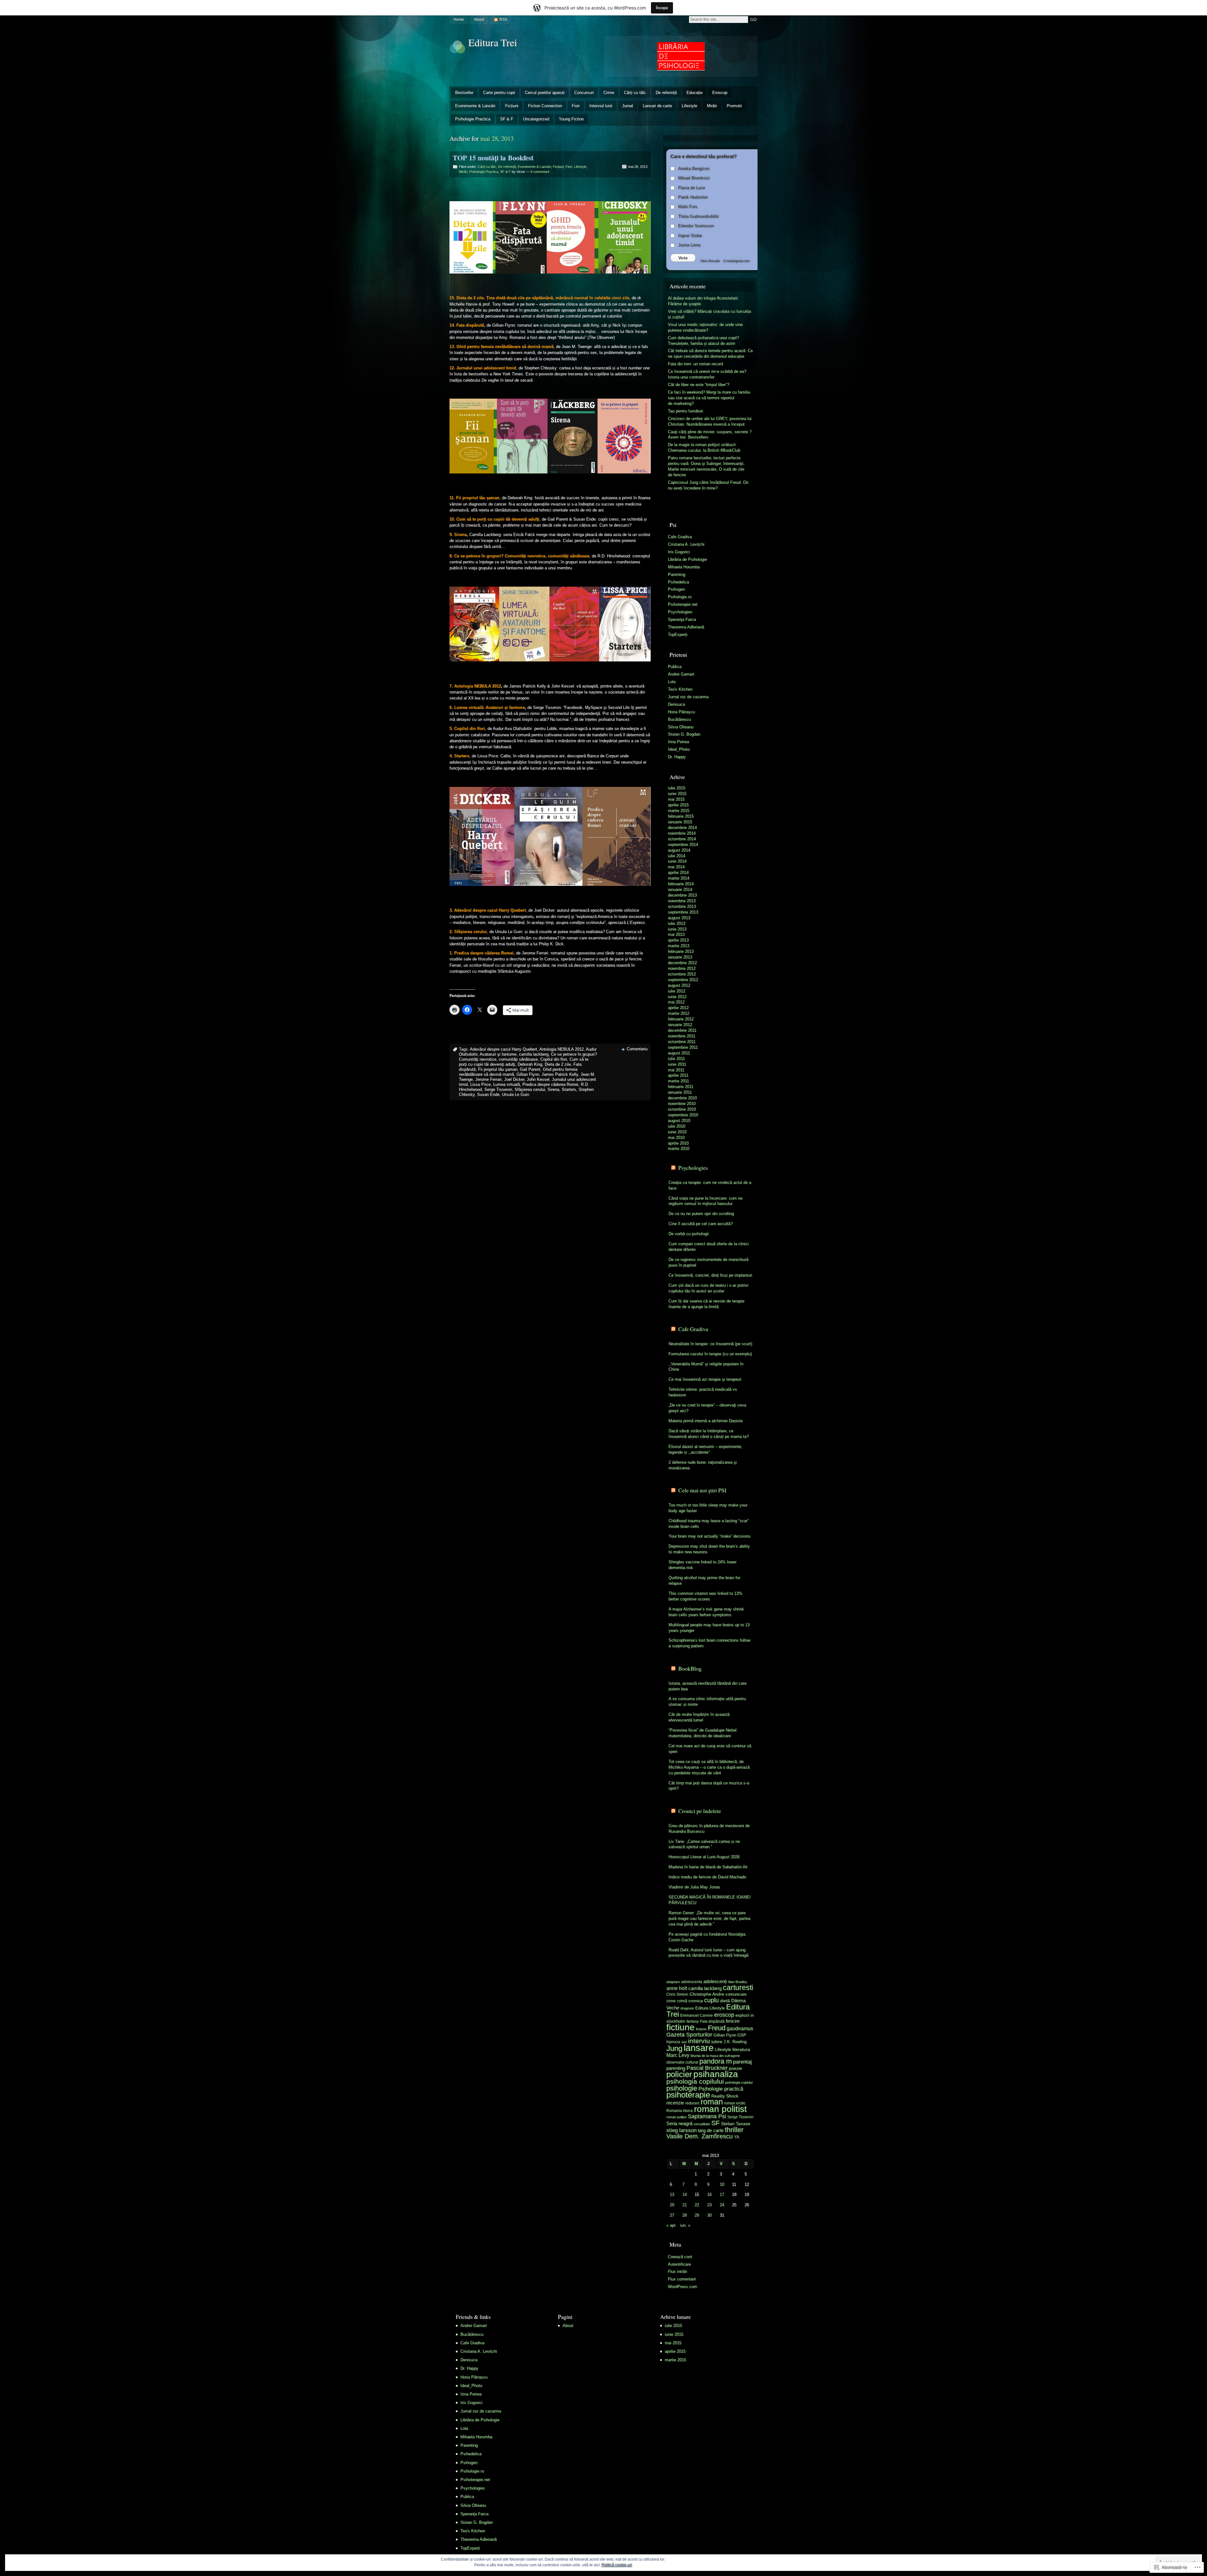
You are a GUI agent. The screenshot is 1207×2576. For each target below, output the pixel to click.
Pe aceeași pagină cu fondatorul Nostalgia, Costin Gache (708, 1937)
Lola (672, 682)
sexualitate (702, 2124)
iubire (717, 2042)
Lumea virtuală (507, 1084)
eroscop (724, 2015)
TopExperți (678, 635)
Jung (674, 2048)
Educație (694, 93)
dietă (725, 2001)
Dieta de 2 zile (558, 1064)
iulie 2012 (677, 991)
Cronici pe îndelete (700, 1811)
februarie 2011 (681, 1087)
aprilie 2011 (678, 1075)
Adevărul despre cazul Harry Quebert (504, 1049)
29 (697, 2215)
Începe (662, 8)
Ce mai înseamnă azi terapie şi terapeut (705, 1379)
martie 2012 (679, 1013)
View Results (710, 261)
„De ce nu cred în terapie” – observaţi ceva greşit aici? (707, 1408)
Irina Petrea (678, 742)
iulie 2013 (677, 923)
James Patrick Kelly (560, 1074)
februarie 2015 (681, 816)
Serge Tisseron (498, 1089)
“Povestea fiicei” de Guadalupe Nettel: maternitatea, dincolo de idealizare (703, 1733)
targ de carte (711, 2130)
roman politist (720, 2109)
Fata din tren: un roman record (695, 364)
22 (697, 2205)
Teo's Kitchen (680, 689)
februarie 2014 (681, 884)
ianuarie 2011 (680, 1092)
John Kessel (538, 1079)
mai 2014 (676, 867)
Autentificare (679, 2264)
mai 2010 (676, 1138)
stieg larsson (681, 2130)
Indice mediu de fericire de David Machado (707, 1877)
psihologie (682, 2088)
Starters (569, 1089)
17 (722, 2195)
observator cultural (682, 2062)
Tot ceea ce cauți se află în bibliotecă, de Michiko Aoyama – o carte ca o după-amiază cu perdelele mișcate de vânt (709, 1767)
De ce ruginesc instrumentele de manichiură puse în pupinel (708, 1262)
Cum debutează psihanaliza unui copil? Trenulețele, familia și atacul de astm (703, 341)
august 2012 (679, 985)
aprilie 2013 (678, 940)
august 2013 (679, 918)
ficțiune (701, 2029)
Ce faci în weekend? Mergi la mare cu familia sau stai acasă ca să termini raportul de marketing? (709, 398)
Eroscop (720, 93)
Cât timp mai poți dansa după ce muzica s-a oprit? (709, 1786)
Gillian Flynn (528, 1074)
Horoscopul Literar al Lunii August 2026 (704, 1857)
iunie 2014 (677, 861)
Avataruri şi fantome (498, 1054)
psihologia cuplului (739, 2082)
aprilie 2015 (678, 805)
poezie (736, 2068)
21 (685, 2205)
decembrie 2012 (682, 963)
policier (679, 2074)
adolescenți (715, 1982)
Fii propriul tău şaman (498, 1069)
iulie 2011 (676, 1059)
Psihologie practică (721, 2089)
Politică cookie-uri (617, 2565)
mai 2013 (676, 934)
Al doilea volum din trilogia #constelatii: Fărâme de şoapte (703, 301)
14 (685, 2195)
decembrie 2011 (682, 1030)
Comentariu (637, 1049)
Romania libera (680, 2111)
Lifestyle (689, 106)
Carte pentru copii (499, 93)
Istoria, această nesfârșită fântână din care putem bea (708, 1686)
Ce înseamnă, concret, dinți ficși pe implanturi (710, 1275)
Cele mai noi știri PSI (702, 1490)
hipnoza (673, 2042)
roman (712, 2102)
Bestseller (464, 93)
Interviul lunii (601, 106)
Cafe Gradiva (680, 537)
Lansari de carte (657, 106)
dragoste (687, 2008)
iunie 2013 (677, 929)
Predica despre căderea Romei (550, 1084)
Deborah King (530, 1064)
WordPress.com (683, 2287)
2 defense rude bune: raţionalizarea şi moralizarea (703, 1465)
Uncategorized (536, 119)
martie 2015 (679, 811)
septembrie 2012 (683, 980)
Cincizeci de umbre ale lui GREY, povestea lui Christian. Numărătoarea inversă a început (710, 421)
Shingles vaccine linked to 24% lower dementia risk (703, 1565)
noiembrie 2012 (682, 968)
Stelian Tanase (736, 2124)
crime (671, 2001)
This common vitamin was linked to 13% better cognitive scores (705, 1596)
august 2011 (679, 1053)
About (479, 19)
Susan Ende (488, 1095)
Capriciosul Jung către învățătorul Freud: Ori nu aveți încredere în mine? (708, 485)
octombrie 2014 (682, 839)
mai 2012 (676, 1002)
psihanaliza (716, 2074)
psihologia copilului (695, 2081)
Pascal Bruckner (707, 2068)
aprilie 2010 (678, 1143)
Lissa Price (480, 1084)
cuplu (711, 2000)
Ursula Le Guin (515, 1095)
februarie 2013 (681, 951)
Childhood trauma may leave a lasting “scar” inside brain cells (709, 1524)
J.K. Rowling (735, 2042)
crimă (682, 2001)
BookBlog (690, 1668)
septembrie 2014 (683, 845)
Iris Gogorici (679, 552)
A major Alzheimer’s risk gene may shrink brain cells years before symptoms (706, 1612)
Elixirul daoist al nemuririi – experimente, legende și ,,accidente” (705, 1449)
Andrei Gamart (681, 674)
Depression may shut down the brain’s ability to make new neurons (709, 1549)
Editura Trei (493, 42)
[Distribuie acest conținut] (673, 1168)
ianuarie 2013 (680, 957)
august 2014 (679, 850)
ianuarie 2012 (680, 1025)
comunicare (736, 1994)
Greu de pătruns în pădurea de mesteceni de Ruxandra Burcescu (709, 1829)
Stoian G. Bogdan (684, 734)
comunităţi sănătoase (518, 1059)
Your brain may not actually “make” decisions (710, 1536)
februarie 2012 (681, 1019)
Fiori (576, 106)
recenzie (675, 2103)
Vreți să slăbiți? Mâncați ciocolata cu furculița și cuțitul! (709, 314)
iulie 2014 (677, 856)
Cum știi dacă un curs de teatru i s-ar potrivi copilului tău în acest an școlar (708, 1288)
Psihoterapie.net (683, 604)
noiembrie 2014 (682, 833)
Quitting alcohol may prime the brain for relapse (704, 1581)
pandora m (716, 2061)
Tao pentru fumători (686, 411)
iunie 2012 (677, 997)
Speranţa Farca (682, 619)
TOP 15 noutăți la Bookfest (493, 158)
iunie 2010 (677, 1132)
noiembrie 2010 (682, 1104)
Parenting (677, 575)
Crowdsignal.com (736, 261)
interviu (699, 2041)
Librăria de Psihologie (687, 559)
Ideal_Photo (679, 749)
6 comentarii (540, 172)
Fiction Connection (545, 106)
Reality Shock (725, 2096)
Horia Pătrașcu (681, 712)
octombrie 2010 (682, 1109)
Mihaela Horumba (684, 567)
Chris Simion (677, 1994)
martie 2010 (679, 1149)
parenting (676, 2068)
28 (685, 2215)
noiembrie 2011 (682, 1036)
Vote (683, 258)
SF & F (507, 119)
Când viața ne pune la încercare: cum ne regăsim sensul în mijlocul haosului (705, 1201)
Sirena (553, 1089)
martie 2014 (679, 878)
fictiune (681, 2027)
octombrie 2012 (682, 974)
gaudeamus (740, 2029)
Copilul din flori (554, 1059)
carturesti (738, 1987)
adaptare (673, 1982)
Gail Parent (530, 1069)
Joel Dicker (514, 1079)
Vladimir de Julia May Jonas (694, 1887)
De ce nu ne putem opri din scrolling (701, 1214)
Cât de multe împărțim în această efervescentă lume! (699, 1717)
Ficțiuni (512, 106)
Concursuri (584, 93)
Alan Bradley (738, 1982)
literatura (741, 2049)
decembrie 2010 (682, 1098)
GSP (742, 2035)
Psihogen (676, 589)
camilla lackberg (534, 1054)
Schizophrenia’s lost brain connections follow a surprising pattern (709, 1643)
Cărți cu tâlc (635, 93)
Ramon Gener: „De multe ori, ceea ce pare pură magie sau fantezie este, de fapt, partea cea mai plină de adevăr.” (709, 1918)
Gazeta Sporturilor (689, 2035)
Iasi (684, 2042)
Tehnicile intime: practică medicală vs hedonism (703, 1392)
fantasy (693, 2021)
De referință (666, 93)
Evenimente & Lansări (475, 106)
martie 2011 (678, 1081)
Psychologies (680, 612)
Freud (717, 2028)
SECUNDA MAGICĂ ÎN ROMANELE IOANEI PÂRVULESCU (710, 1900)
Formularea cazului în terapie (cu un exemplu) (710, 1354)
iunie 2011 (677, 1064)
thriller (734, 2130)
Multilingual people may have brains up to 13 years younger (709, 1628)
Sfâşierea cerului (530, 1089)
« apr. (671, 2225)
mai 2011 (676, 1070)
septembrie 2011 (683, 1047)
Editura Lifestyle (710, 2008)
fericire (733, 2021)
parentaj (742, 2062)
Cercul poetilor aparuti (545, 93)
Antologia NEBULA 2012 (562, 1049)
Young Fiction (571, 119)
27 (672, 2215)
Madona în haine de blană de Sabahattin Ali (708, 1867)
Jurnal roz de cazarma (688, 697)
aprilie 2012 (678, 1008)
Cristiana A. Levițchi (686, 544)
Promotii (734, 106)
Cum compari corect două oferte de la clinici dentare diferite (709, 1247)
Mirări (712, 106)
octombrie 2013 (682, 907)
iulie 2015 (677, 788)
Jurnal (628, 106)
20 (672, 2205)
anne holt (677, 1988)
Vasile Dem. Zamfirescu (700, 2136)
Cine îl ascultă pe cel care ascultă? (701, 1224)
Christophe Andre (707, 1994)
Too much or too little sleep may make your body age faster (708, 1508)
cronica (696, 2001)
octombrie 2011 (682, 1042)
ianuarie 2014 (680, 890)
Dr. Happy (677, 757)
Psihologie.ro (680, 597)
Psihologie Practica (473, 119)
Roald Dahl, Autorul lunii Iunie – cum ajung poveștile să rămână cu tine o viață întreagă (708, 1953)
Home (459, 19)
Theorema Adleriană (686, 627)
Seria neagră (679, 2124)
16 (709, 2195)
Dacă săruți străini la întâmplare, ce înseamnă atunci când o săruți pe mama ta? (709, 1434)
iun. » (685, 2225)
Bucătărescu (679, 719)
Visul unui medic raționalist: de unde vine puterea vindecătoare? (705, 327)
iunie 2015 (677, 794)
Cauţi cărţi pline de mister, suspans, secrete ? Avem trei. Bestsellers (710, 435)
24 (722, 2205)
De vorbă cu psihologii (689, 1234)
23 (709, 2205)
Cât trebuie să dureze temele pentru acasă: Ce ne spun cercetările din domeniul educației (710, 354)
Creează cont (680, 2257)
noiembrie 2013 (682, 901)
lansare (699, 2048)
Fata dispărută (712, 2021)
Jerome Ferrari (488, 1079)
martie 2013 (679, 946)
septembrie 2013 (683, 912)
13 (672, 2195)
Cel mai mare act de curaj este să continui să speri (710, 1749)
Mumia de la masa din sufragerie (715, 2056)
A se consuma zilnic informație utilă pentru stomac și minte (707, 1702)
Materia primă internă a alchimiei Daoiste (706, 1421)
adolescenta (692, 1982)
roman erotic (735, 2103)
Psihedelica (678, 582)
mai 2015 (676, 799)
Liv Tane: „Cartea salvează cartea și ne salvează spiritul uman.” (704, 1844)
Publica (675, 667)
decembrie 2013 (682, 895)
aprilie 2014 (678, 873)
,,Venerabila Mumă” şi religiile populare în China (706, 1367)
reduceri (692, 2103)
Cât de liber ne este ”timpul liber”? (699, 385)
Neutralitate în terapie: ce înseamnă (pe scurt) (710, 1344)
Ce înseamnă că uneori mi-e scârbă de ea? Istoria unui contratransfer (707, 374)
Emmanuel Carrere (697, 2015)
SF (716, 2123)
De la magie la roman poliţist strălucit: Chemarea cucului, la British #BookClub (704, 448)
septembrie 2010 (683, 1115)
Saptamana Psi (707, 2116)
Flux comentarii (682, 2279)
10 (722, 2184)
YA (737, 2137)
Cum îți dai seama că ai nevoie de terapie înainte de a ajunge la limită (706, 1304)
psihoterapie (688, 2095)
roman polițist (676, 2117)
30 (709, 2215)
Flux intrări (678, 2272)
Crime (609, 93)
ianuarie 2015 (680, 822)
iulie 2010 (677, 1126)
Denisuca (676, 704)
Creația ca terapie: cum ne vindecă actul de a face (710, 1185)
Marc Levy (678, 2055)
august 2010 (679, 1121)
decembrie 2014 (682, 828)
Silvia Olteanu (681, 727)
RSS (503, 19)
